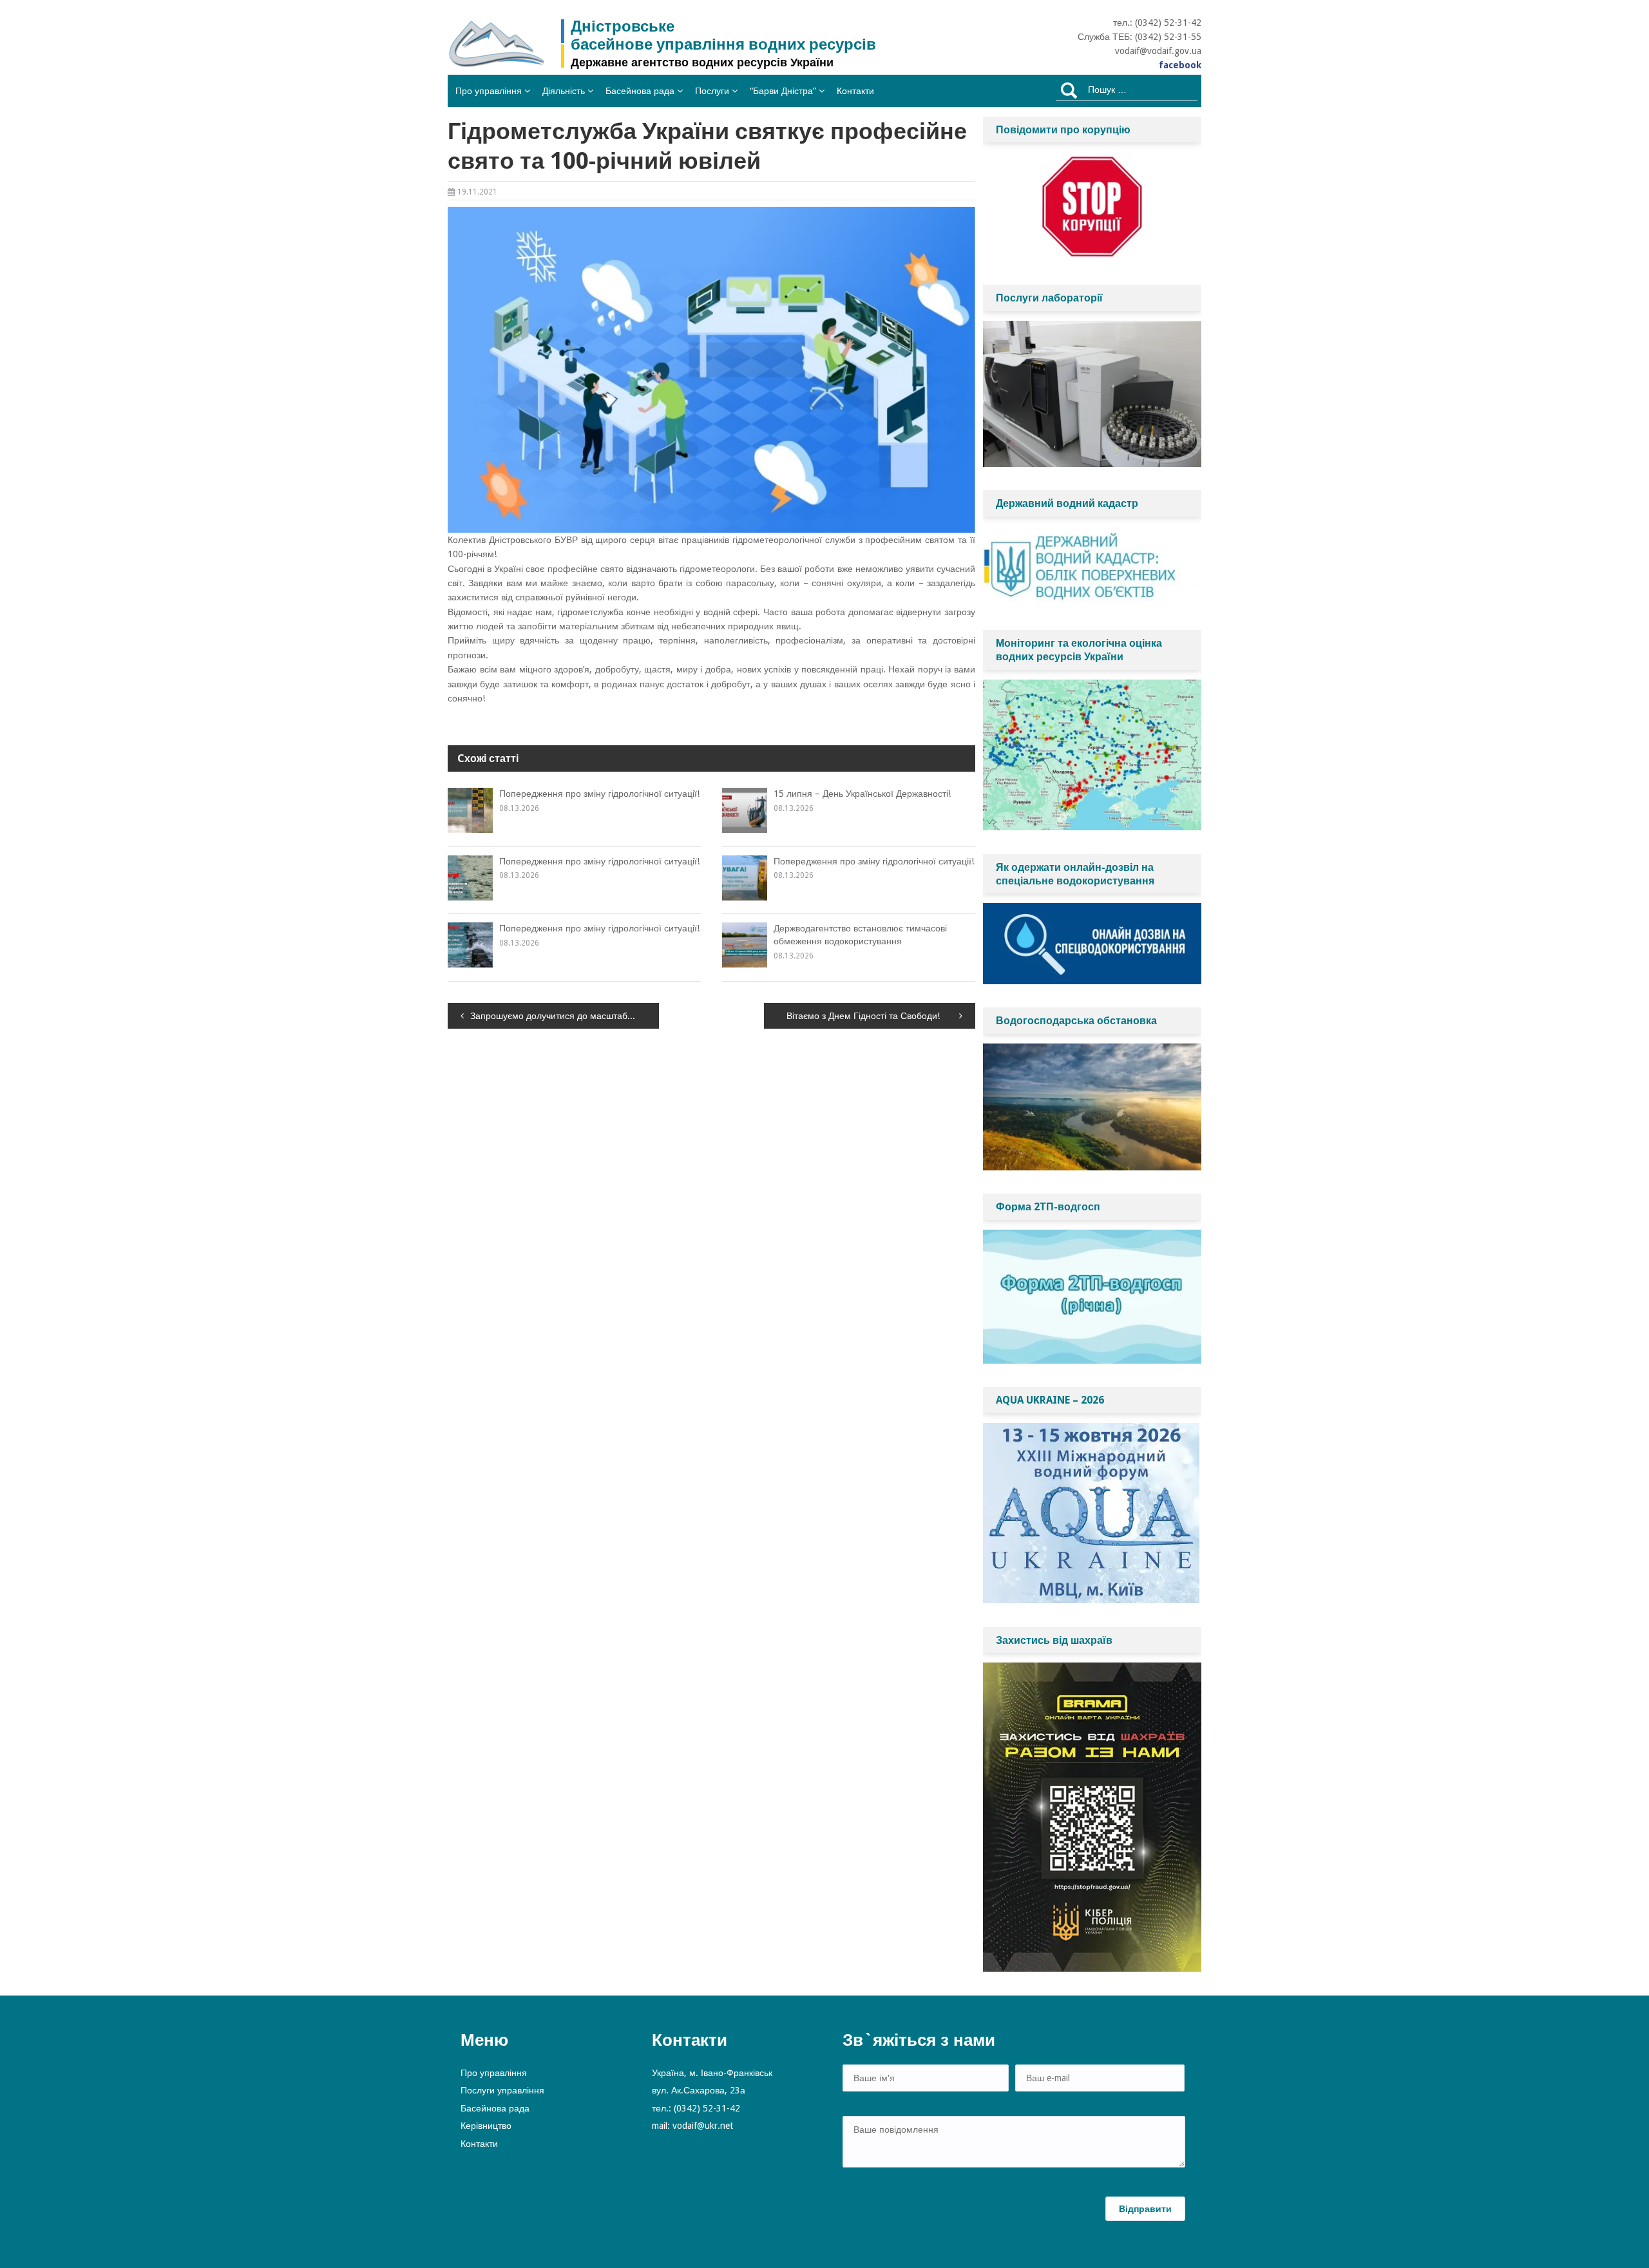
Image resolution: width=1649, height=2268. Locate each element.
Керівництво (486, 2126)
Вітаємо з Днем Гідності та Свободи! (863, 1016)
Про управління (489, 91)
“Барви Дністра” (783, 91)
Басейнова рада (640, 91)
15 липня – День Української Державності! (862, 794)
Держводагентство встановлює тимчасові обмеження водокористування (860, 935)
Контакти (855, 91)
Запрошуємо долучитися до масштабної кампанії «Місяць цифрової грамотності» (565, 1016)
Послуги (712, 91)
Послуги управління (502, 2090)
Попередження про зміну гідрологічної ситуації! (599, 794)
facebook (1180, 65)
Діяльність (564, 91)
